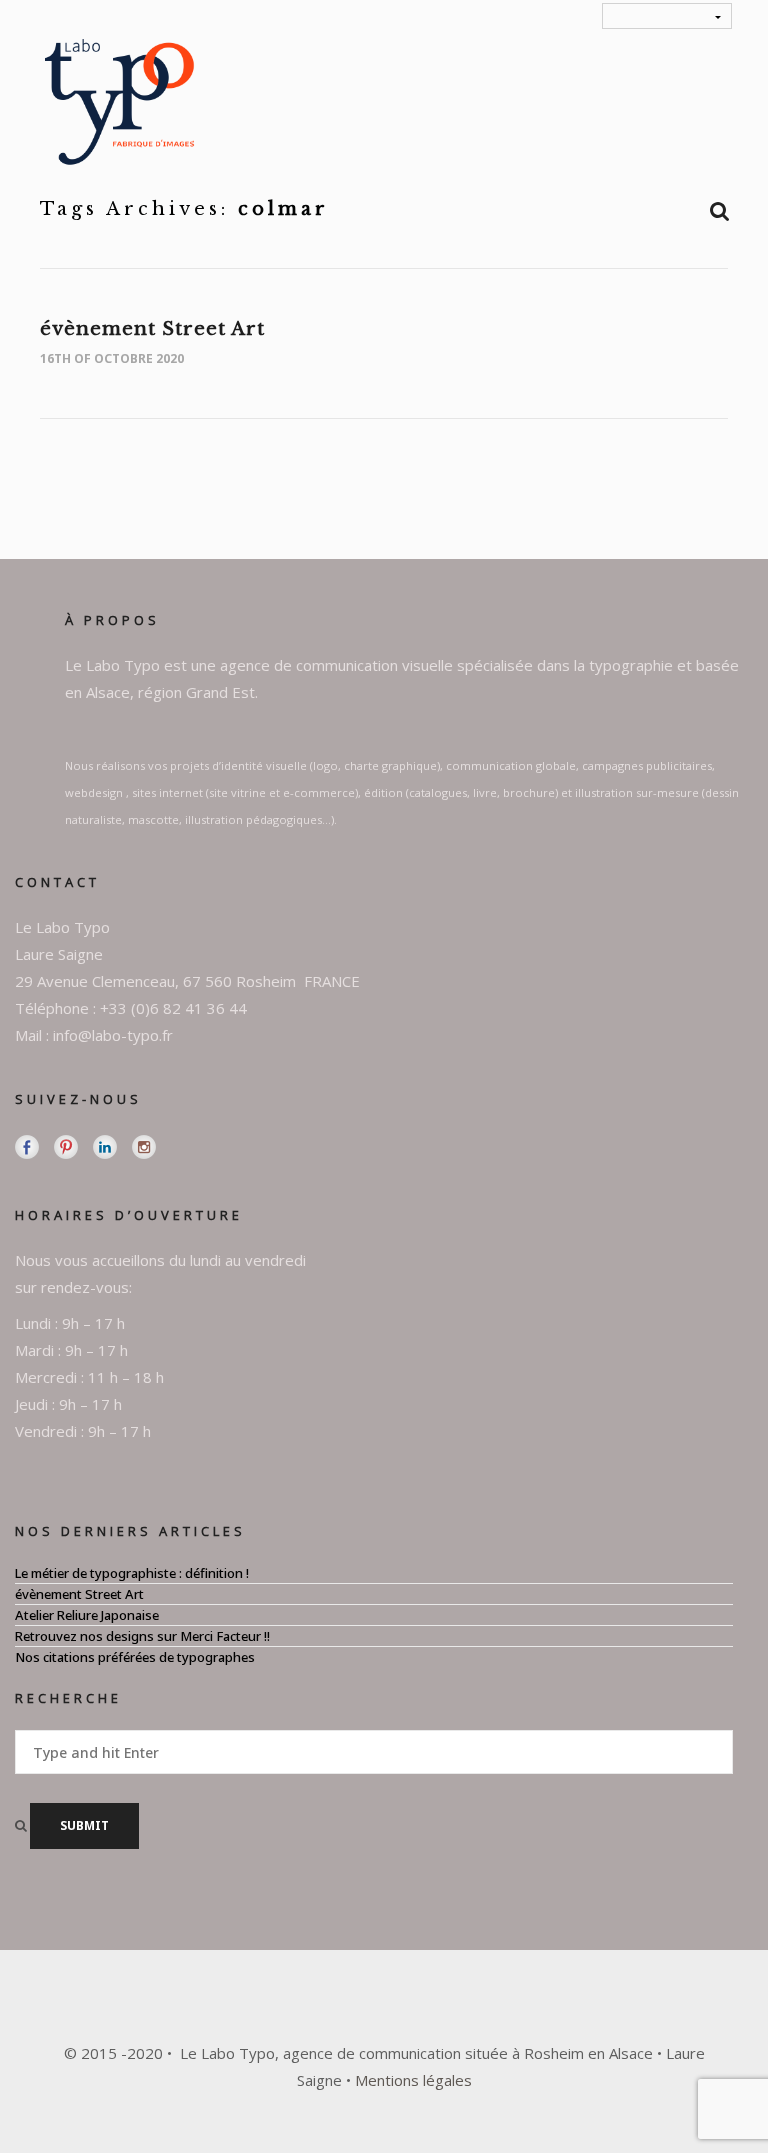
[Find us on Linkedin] (105, 1147)
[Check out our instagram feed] (144, 1147)
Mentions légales (413, 2080)
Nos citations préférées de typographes (135, 1657)
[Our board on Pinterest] (66, 1147)
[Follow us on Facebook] (27, 1147)
